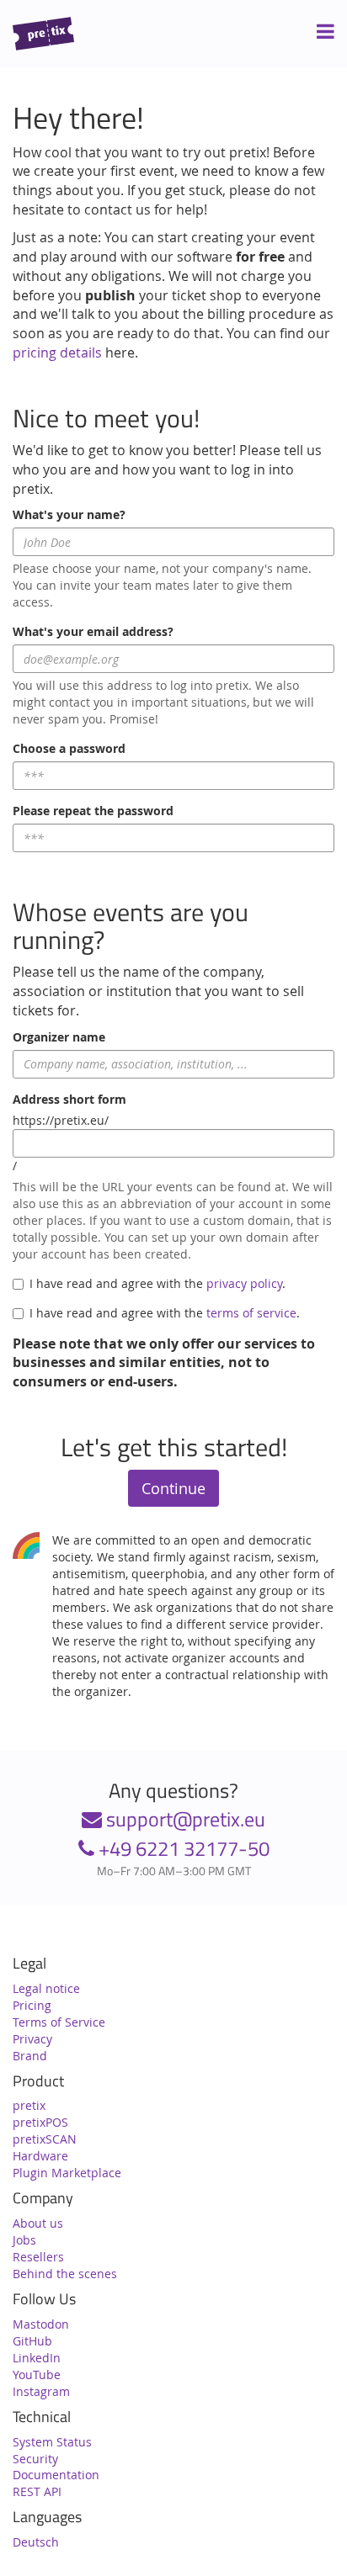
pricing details (57, 352)
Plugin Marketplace (67, 2173)
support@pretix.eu (184, 1819)
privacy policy (244, 1283)
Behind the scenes (65, 2274)
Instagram (41, 2391)
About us (38, 2223)
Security (35, 2459)
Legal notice (46, 1988)
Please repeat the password (93, 811)
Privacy (32, 2039)
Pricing (32, 2005)
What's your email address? (93, 631)
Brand (30, 2056)
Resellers (38, 2257)
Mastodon (41, 2324)
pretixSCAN (45, 2139)
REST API (37, 2491)
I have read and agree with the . (157, 1283)
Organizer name (59, 1037)
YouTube (37, 2375)
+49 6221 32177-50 (182, 1848)
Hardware (40, 2156)
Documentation (56, 2475)
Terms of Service (59, 2022)
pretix (29, 2105)
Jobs (24, 2240)
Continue (173, 1488)
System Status (52, 2442)
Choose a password (69, 748)
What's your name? (69, 514)
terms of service (251, 1313)
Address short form (69, 1099)
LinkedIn (37, 2358)
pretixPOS (40, 2122)
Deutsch (36, 2542)
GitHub (32, 2341)
